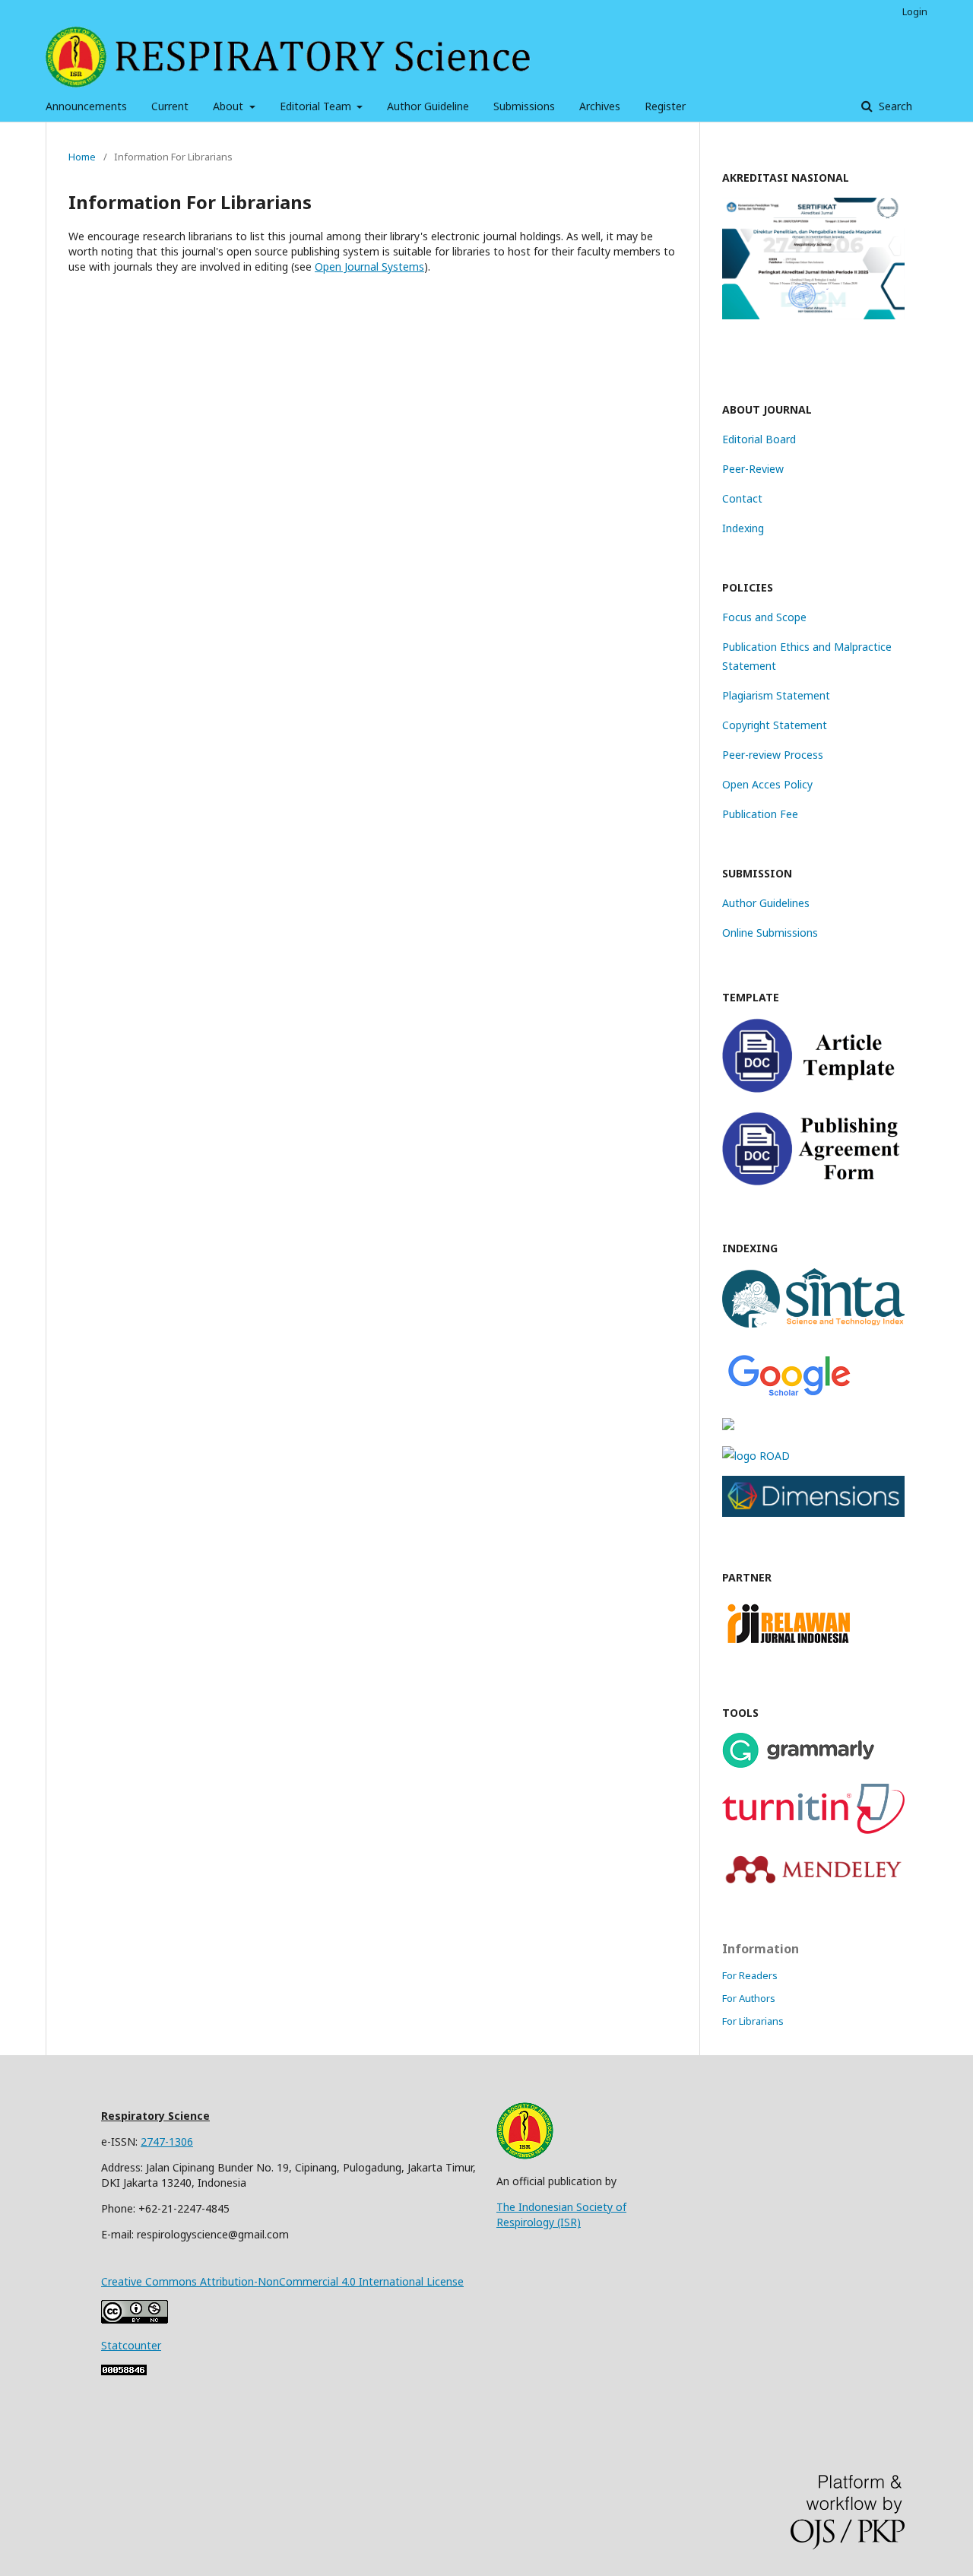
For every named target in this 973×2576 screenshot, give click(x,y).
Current (170, 106)
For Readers (750, 1975)
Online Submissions (770, 933)
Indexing (743, 528)
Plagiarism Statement (776, 695)
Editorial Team (317, 106)
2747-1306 (167, 2141)
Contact (742, 498)
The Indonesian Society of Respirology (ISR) (561, 2214)
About (230, 106)
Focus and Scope (764, 617)
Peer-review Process (773, 755)
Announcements (86, 106)
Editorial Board (759, 439)
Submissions (524, 106)
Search (894, 106)
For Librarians (753, 2021)
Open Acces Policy (767, 784)
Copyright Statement (775, 725)
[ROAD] (756, 1456)
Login (915, 11)
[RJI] (789, 1648)
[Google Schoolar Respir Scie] (789, 1396)
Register (665, 106)
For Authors (749, 1998)
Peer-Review (753, 469)
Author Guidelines (766, 903)
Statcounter (131, 2345)
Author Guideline (428, 106)
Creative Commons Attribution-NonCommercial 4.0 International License (282, 2281)
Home (82, 157)
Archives (600, 106)
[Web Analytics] (124, 2371)
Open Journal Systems (369, 266)
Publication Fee (760, 814)
